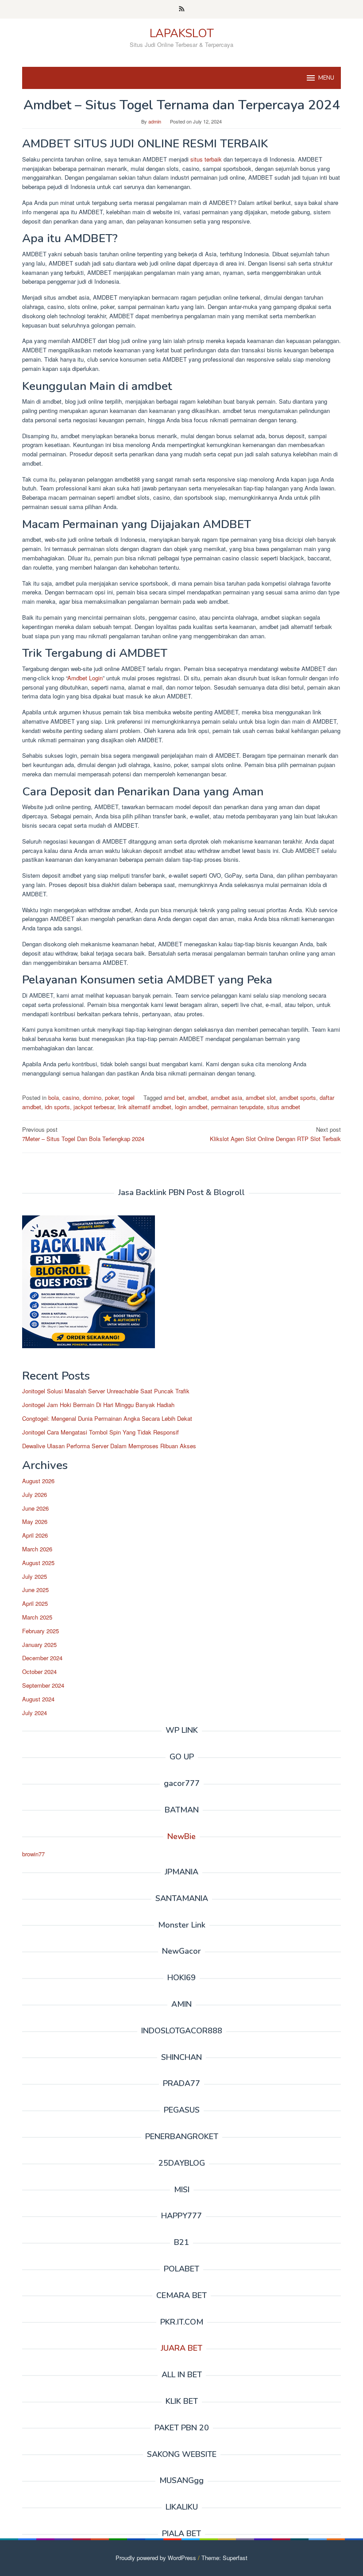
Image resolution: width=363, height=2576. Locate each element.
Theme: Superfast (224, 2558)
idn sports (57, 1107)
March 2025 (37, 1617)
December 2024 (42, 1658)
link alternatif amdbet (145, 1107)
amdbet (198, 1097)
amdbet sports (298, 1097)
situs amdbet (284, 1107)
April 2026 (35, 1535)
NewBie (181, 1836)
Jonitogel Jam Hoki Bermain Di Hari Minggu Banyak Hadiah (98, 1405)
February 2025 (41, 1631)
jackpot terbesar (94, 1107)
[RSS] (182, 9)
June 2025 (35, 1590)
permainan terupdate (237, 1107)
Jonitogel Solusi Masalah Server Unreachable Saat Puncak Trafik (106, 1391)
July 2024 (35, 1713)
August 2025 (38, 1563)
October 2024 (39, 1672)
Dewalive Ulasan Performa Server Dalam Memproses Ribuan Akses (109, 1446)
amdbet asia (226, 1097)
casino (71, 1097)
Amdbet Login (85, 678)
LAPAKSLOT (182, 33)
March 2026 (37, 1549)
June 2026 (35, 1508)
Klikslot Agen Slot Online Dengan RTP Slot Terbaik (275, 1134)
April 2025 (35, 1603)
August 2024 (38, 1699)
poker (112, 1097)
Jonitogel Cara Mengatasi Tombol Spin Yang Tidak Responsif (100, 1432)
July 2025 (35, 1576)
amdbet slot (261, 1097)
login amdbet (191, 1107)
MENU (326, 78)
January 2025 (39, 1645)
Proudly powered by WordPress (156, 2558)
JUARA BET (181, 2348)
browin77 (33, 1854)
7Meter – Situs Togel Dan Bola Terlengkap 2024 (83, 1134)
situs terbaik (206, 159)
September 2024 (43, 1685)
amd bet (174, 1097)
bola (54, 1097)
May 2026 (35, 1521)
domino (92, 1097)
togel (128, 1097)
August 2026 (38, 1481)
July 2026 (35, 1494)
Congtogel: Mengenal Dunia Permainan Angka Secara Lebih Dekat (107, 1418)
